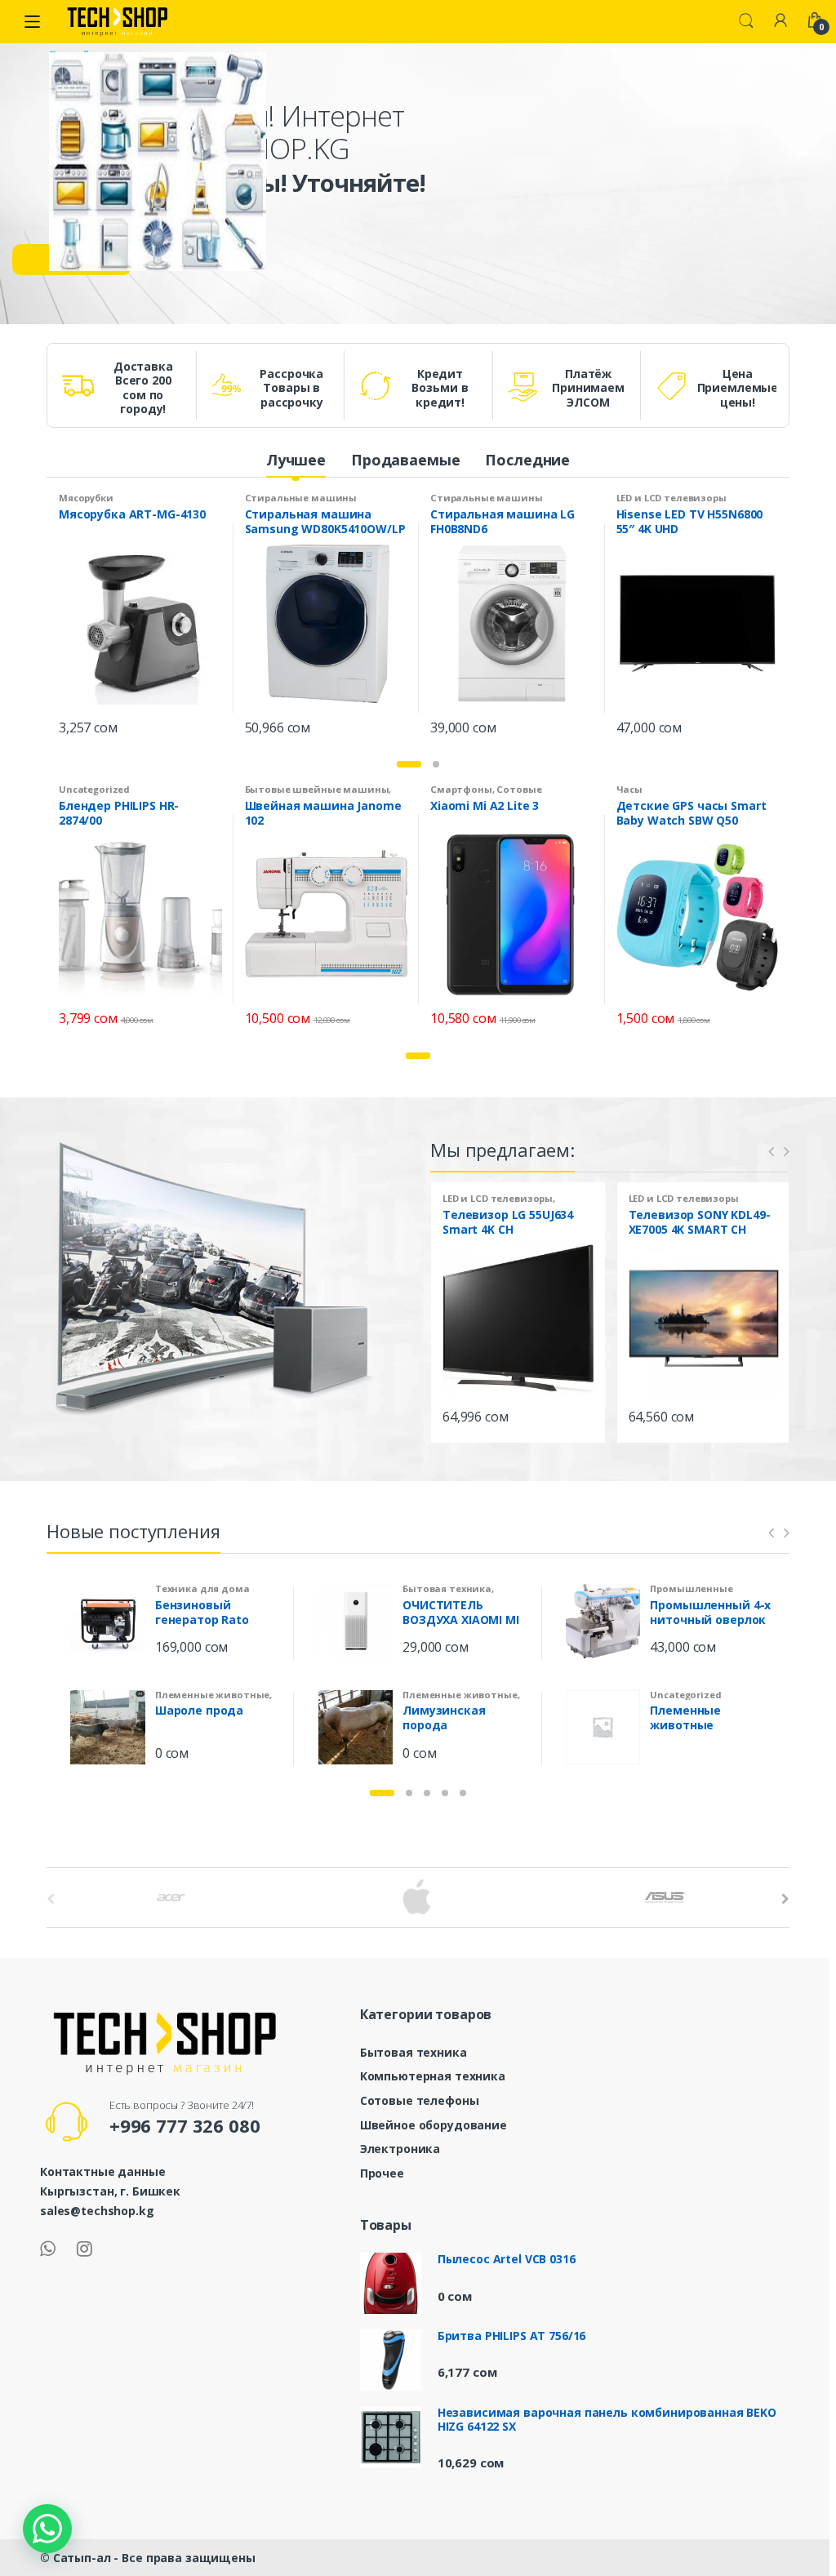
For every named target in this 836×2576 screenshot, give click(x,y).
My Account (780, 21)
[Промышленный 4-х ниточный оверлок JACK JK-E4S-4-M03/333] (603, 1621)
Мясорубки (86, 498)
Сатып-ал (82, 2558)
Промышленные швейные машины (698, 1593)
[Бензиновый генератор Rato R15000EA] (108, 1621)
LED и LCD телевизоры (671, 498)
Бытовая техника (447, 1588)
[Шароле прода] (108, 1727)
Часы (629, 789)
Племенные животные (212, 1695)
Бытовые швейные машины (317, 789)
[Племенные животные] (603, 1727)
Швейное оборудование (434, 2125)
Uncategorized (94, 789)
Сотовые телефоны (420, 2100)
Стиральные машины (301, 498)
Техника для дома (202, 1588)
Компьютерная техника (433, 2076)
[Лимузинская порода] (355, 1727)
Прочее (382, 2173)
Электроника (400, 2149)
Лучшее (296, 460)
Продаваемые (405, 460)
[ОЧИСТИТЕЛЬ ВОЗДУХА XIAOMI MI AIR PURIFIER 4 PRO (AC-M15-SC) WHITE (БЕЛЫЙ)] (355, 1621)
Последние (527, 460)
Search (746, 21)
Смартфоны (461, 789)
